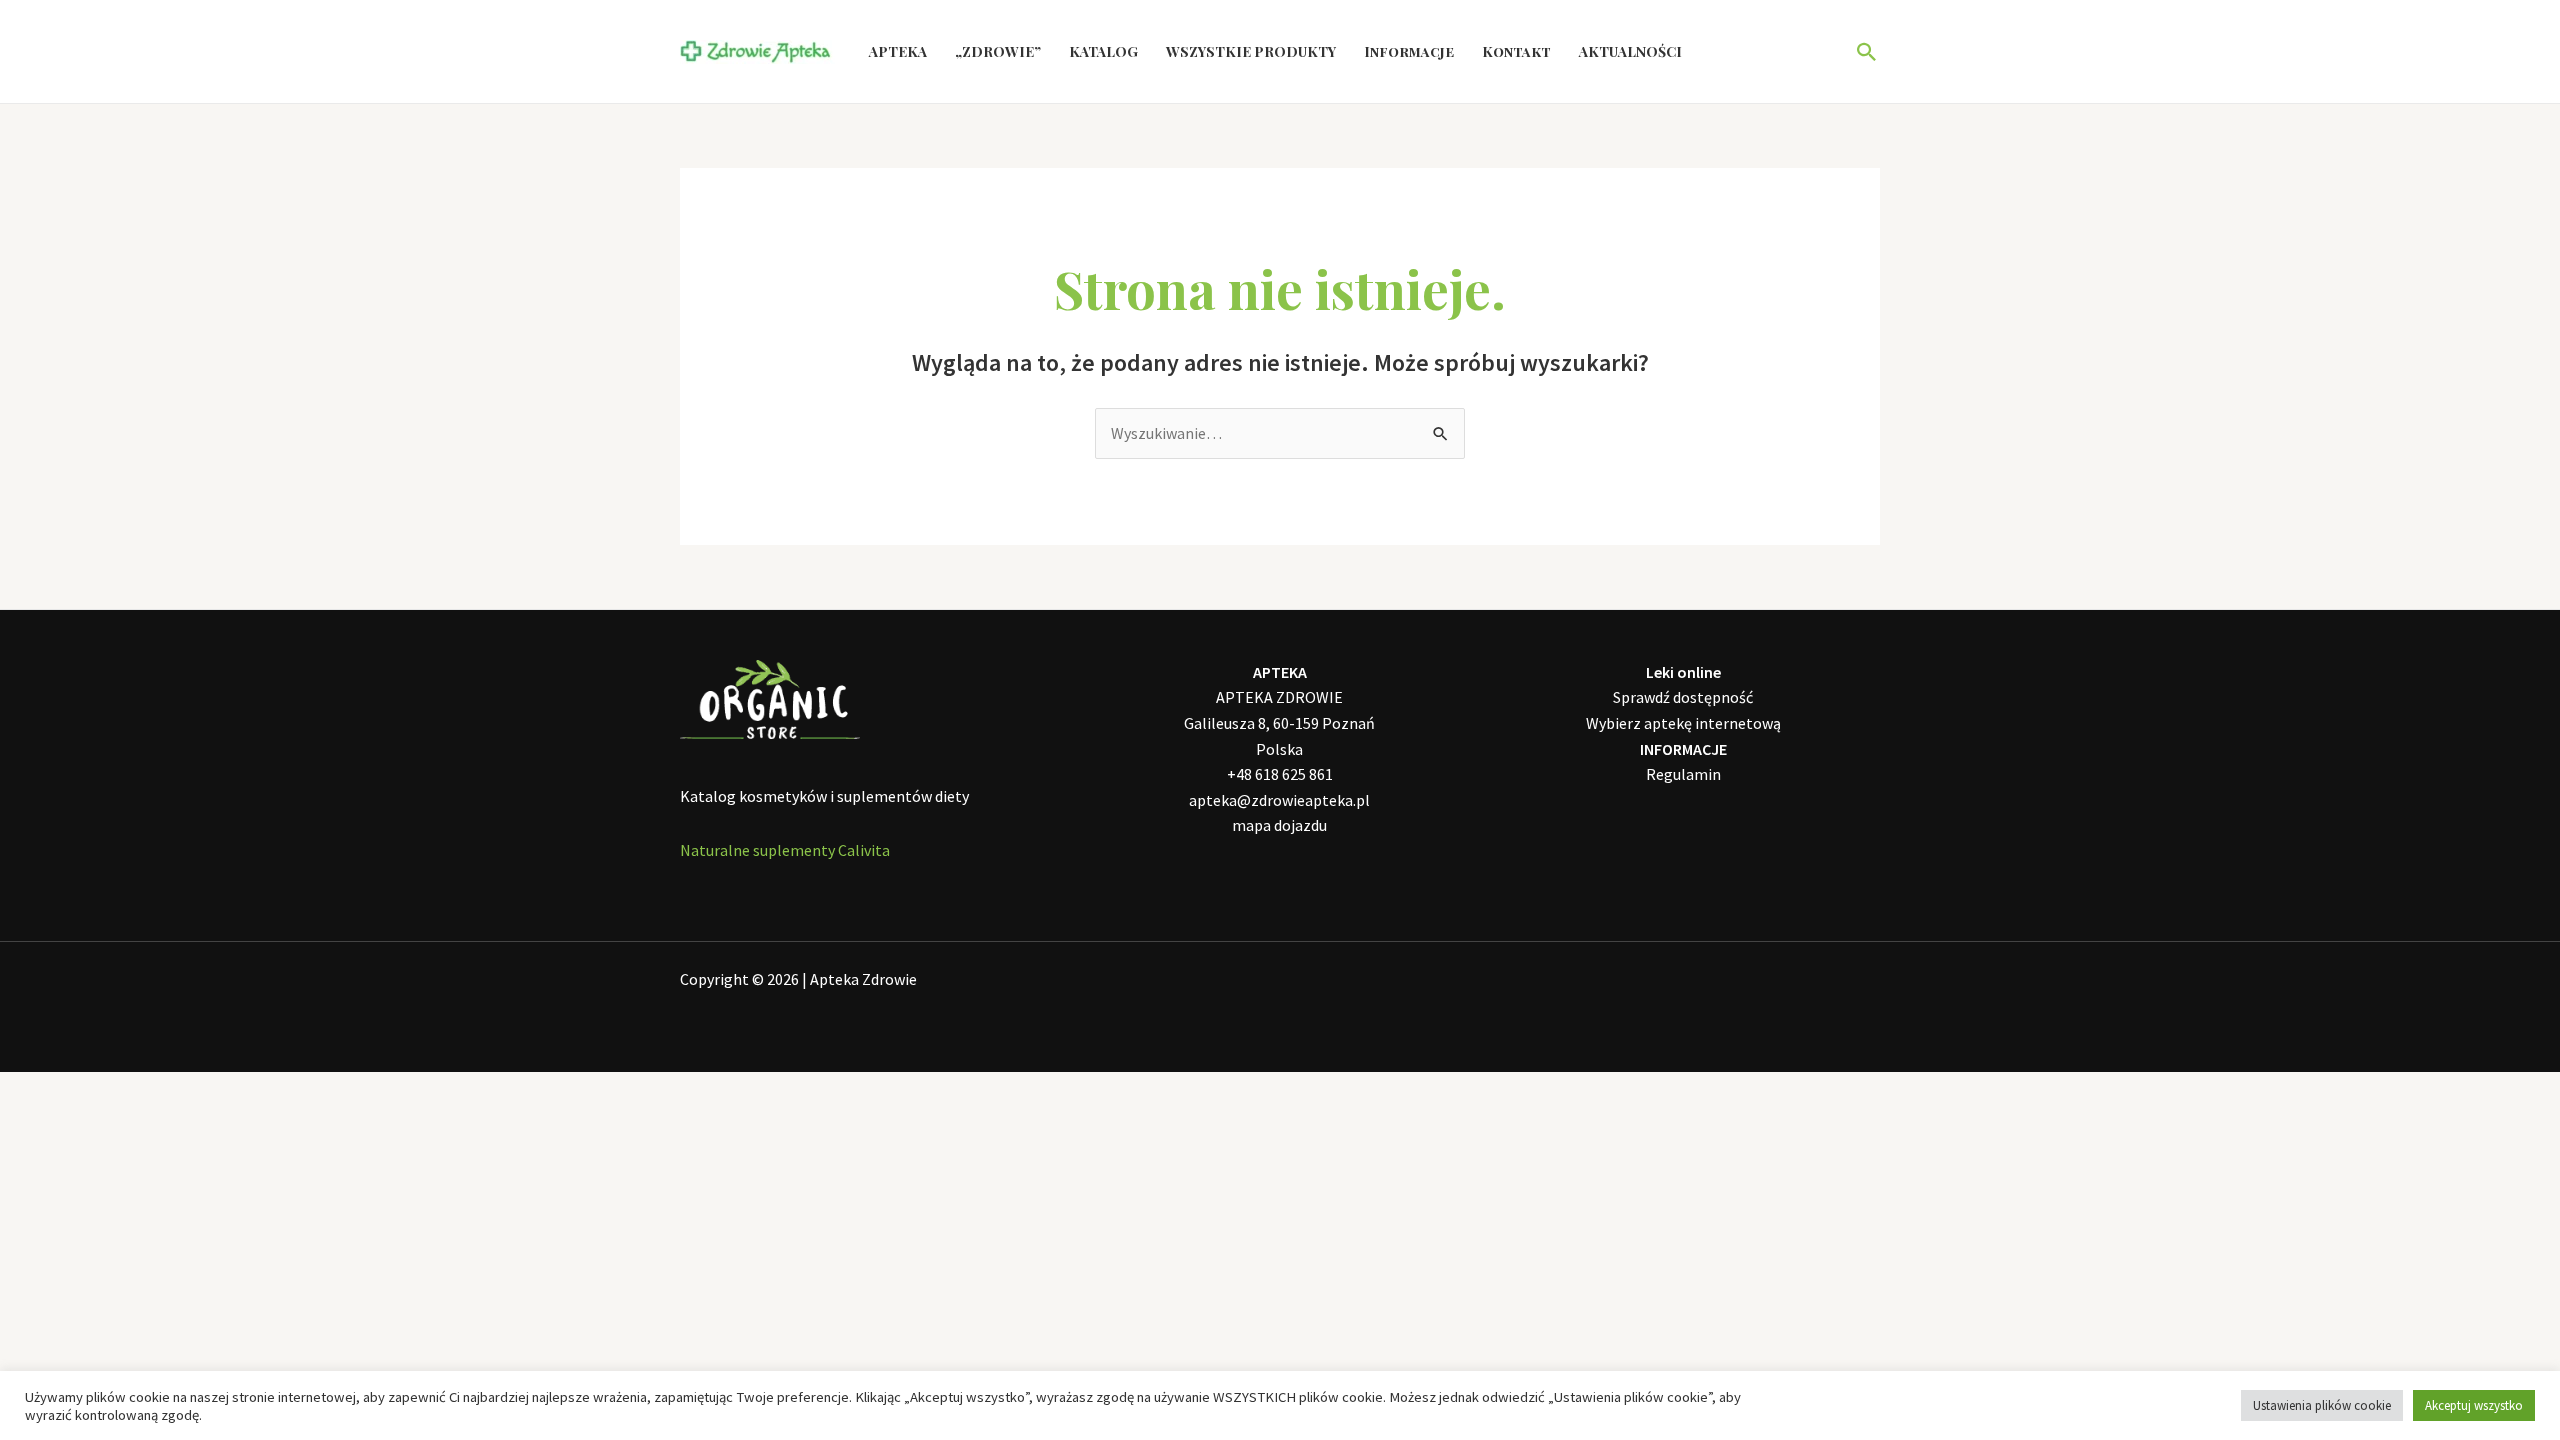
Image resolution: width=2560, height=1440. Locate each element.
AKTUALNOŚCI (1630, 51)
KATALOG (1103, 51)
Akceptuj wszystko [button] (2474, 1405)
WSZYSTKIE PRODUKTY (1251, 51)
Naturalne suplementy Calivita (785, 850)
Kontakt (1516, 51)
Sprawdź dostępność (1683, 697)
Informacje (1409, 51)
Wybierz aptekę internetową (1683, 723)
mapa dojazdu (1279, 825)
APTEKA (898, 51)
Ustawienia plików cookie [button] (2322, 1405)
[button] (1867, 52)
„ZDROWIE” (998, 51)
